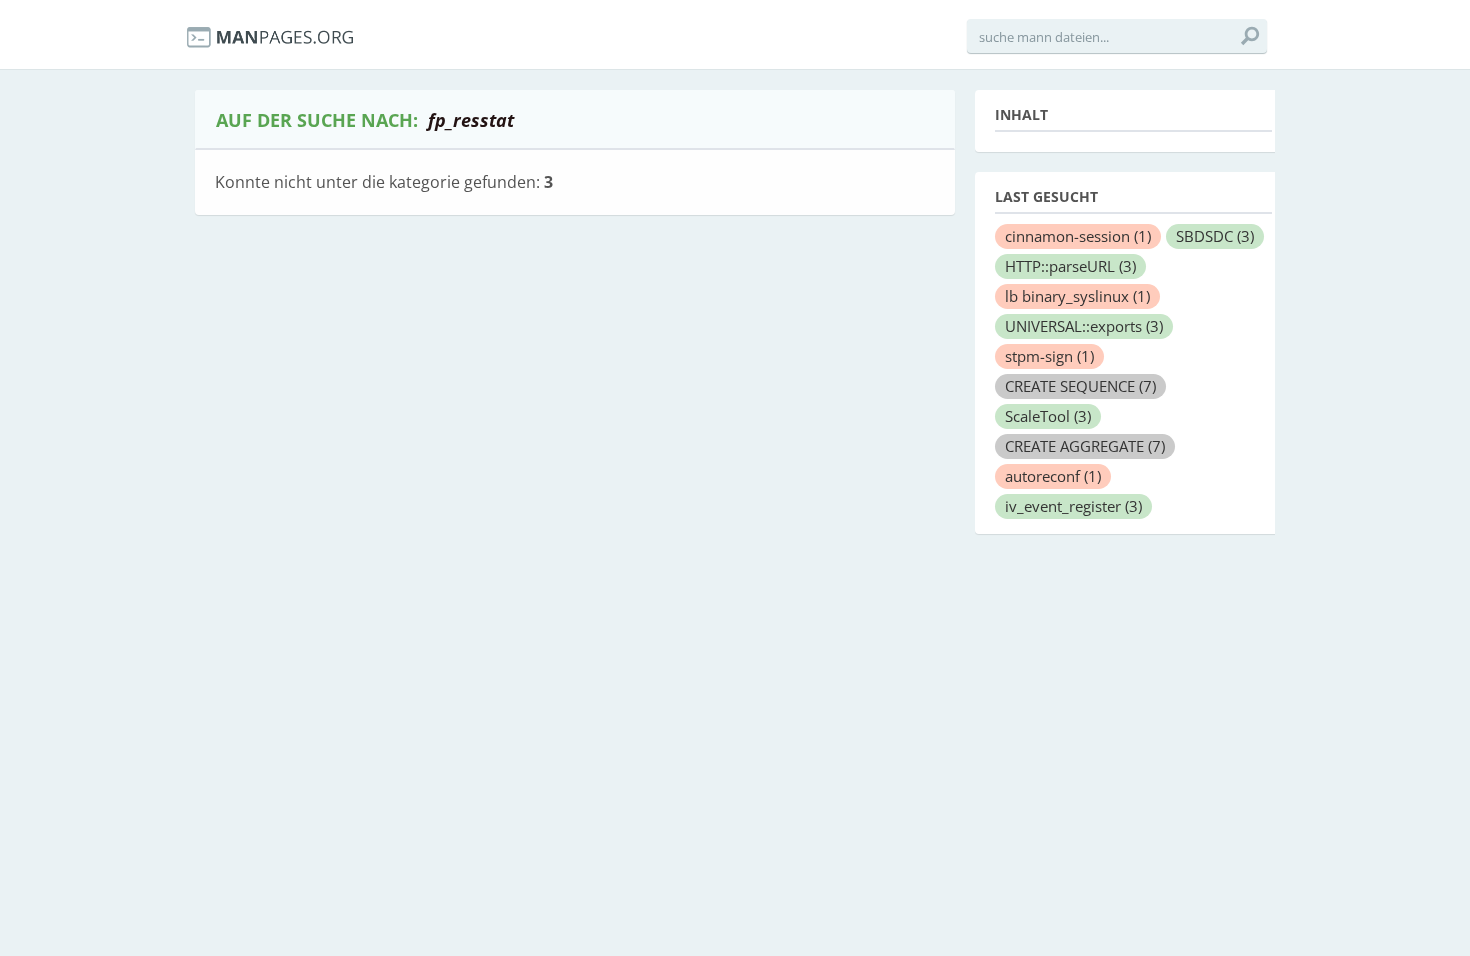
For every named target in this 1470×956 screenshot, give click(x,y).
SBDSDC (1215, 236)
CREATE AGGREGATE (1085, 446)
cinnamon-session (1078, 236)
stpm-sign (1049, 356)
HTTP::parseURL (1070, 266)
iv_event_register (1073, 506)
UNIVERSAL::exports (1084, 326)
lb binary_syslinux (1077, 296)
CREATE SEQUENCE (1080, 386)
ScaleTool (1048, 416)
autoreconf (1053, 476)
